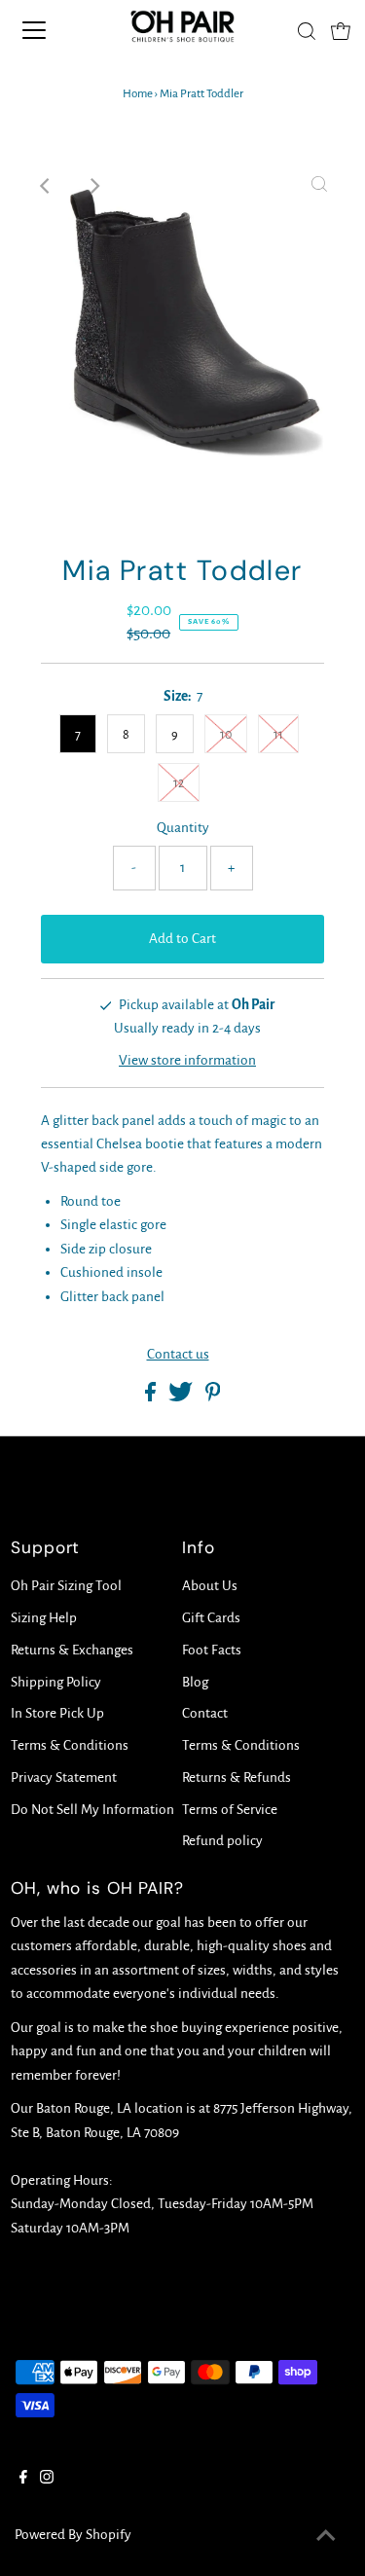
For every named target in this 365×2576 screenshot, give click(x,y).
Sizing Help (44, 1618)
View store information (187, 1060)
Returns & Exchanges (72, 1650)
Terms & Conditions (70, 1745)
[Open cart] (341, 30)
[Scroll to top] (326, 2537)
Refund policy (222, 1841)
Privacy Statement (64, 1778)
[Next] (93, 186)
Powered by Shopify (73, 2535)
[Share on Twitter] (182, 1397)
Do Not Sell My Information (92, 1810)
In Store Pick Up (57, 1713)
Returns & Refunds (237, 1778)
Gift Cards (211, 1618)
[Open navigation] (51, 30)
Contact (205, 1713)
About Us (210, 1586)
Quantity (183, 828)
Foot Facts (212, 1650)
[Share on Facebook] (152, 1397)
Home (138, 94)
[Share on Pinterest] (213, 1397)
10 (226, 735)
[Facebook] (23, 2480)
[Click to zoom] (319, 186)
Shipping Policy (56, 1682)
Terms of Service (230, 1810)
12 (179, 783)
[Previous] (46, 186)
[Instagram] (47, 2480)
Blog (195, 1682)
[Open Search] (307, 31)
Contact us (178, 1354)
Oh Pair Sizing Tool (66, 1586)
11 (278, 735)
